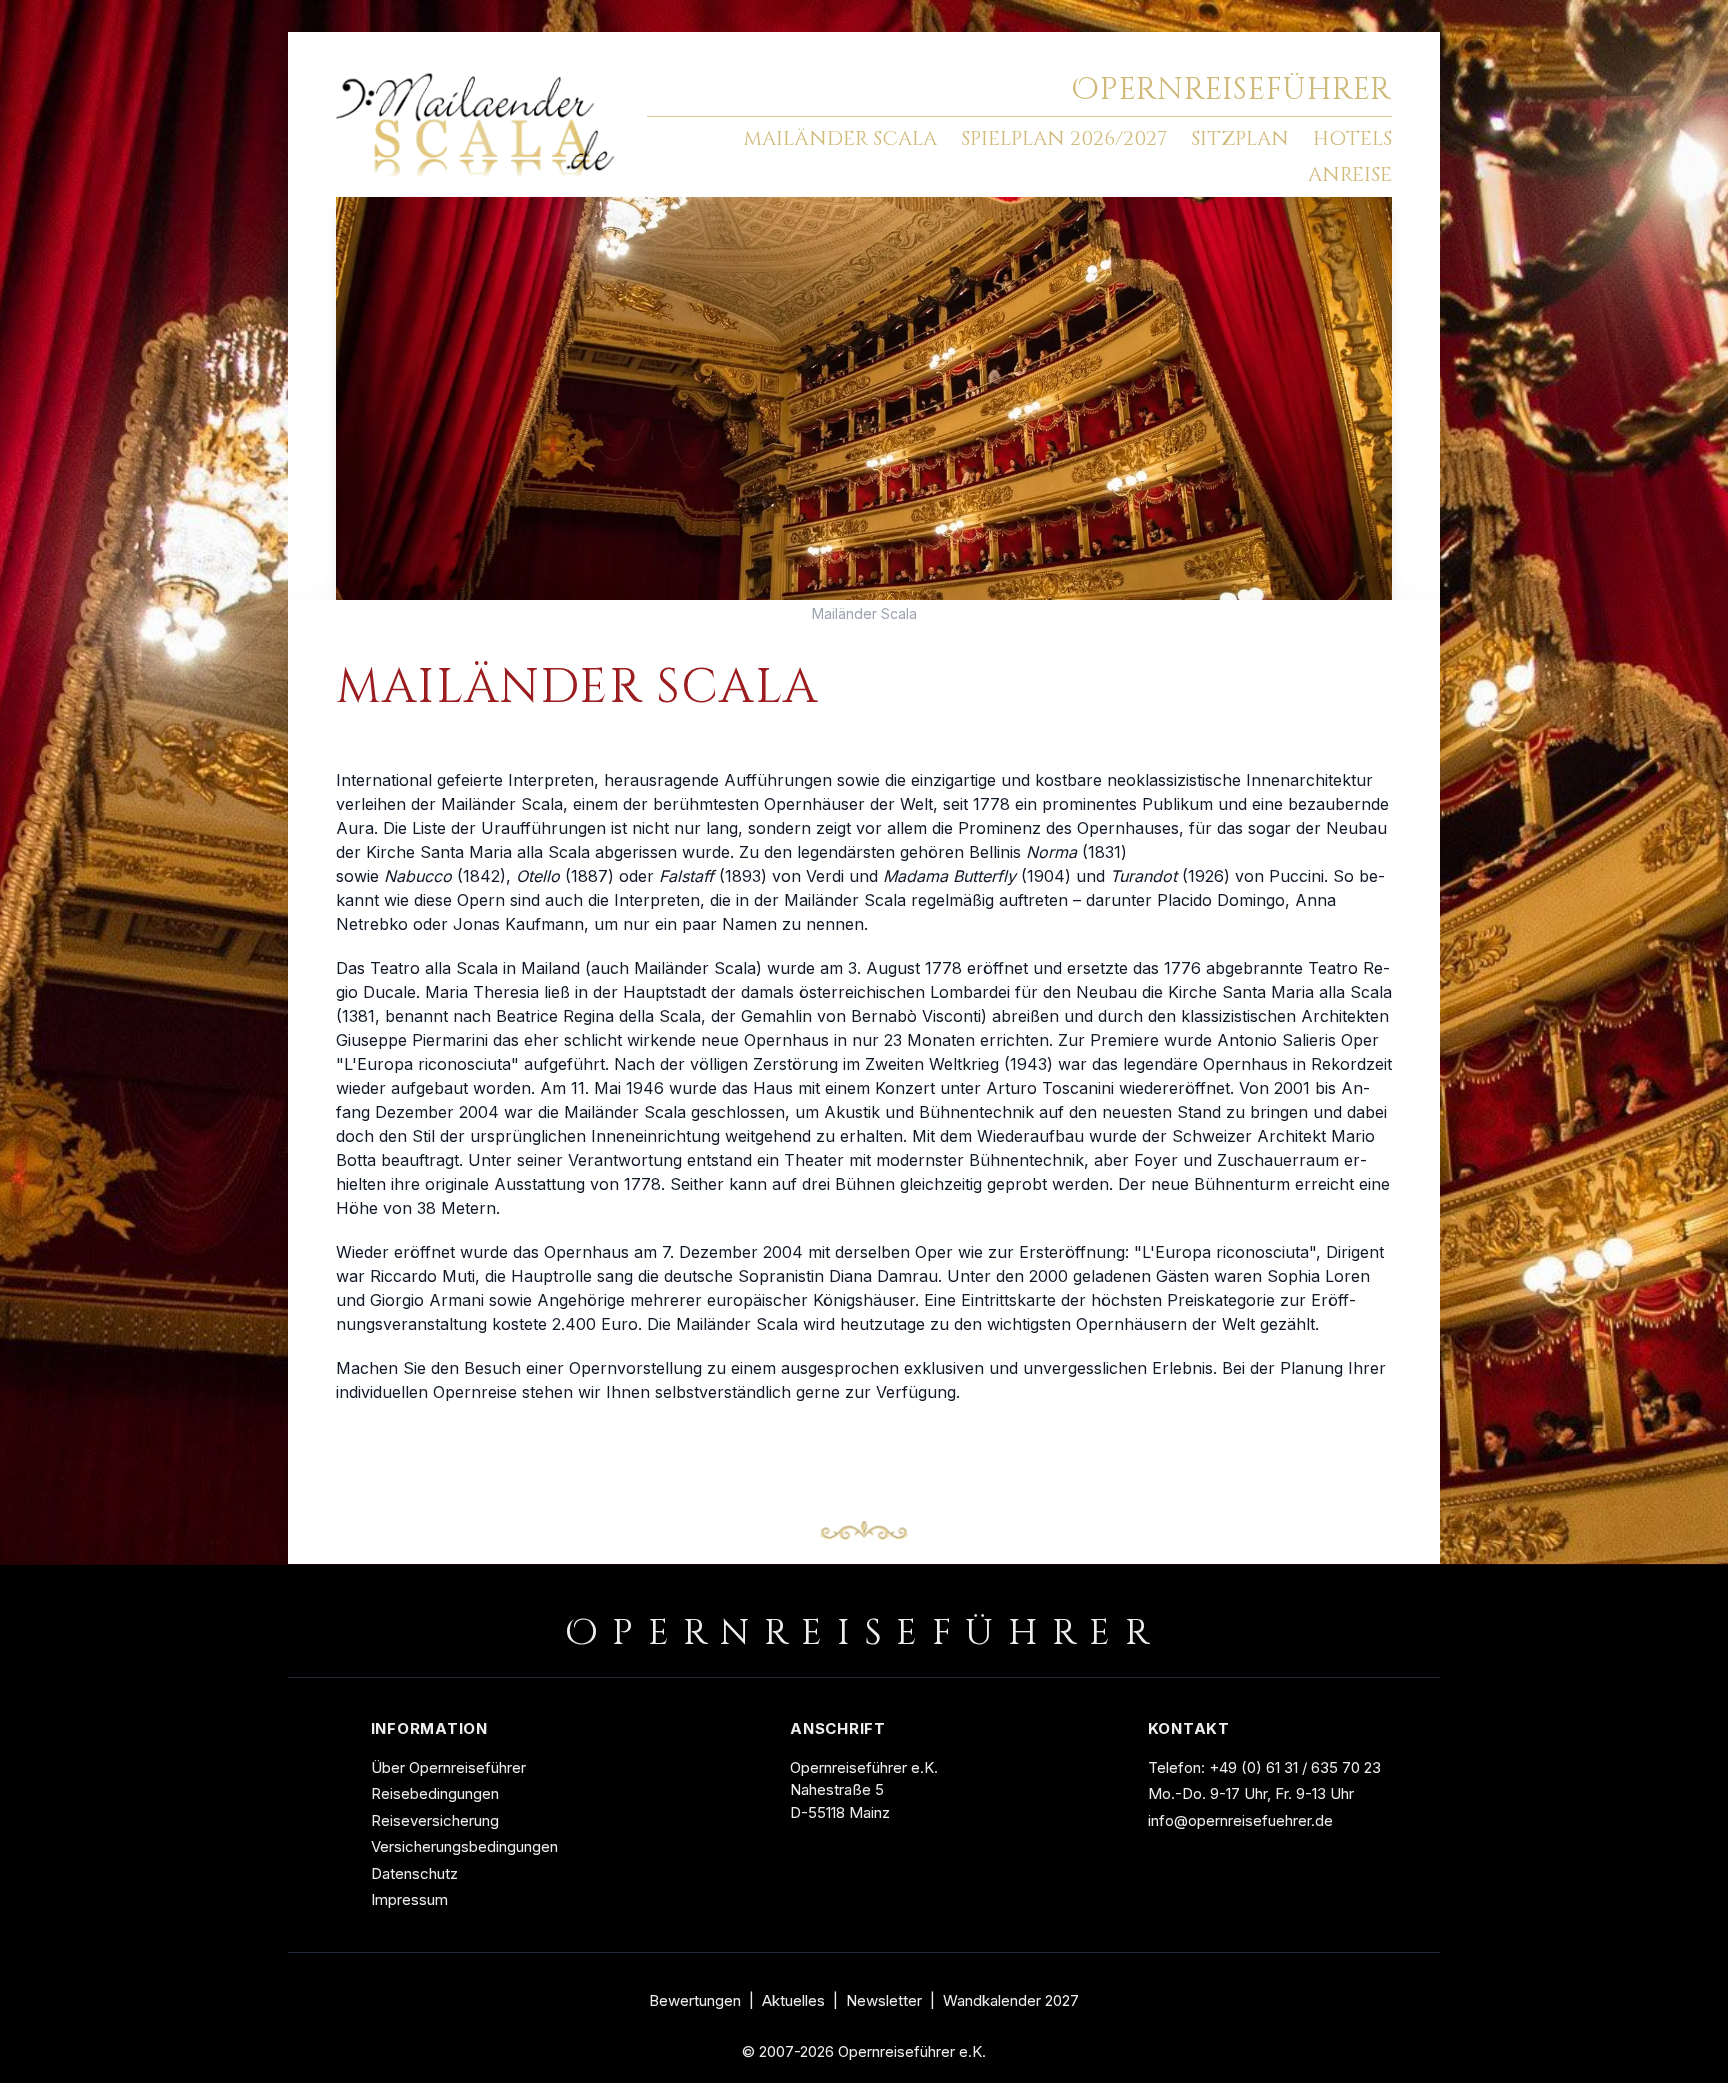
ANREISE (1350, 174)
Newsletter (884, 2001)
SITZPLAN (1240, 138)
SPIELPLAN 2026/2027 (1064, 138)
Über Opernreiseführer (448, 1767)
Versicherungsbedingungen (464, 1846)
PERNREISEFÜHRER (1231, 90)
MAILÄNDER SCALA (840, 138)
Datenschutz (414, 1873)
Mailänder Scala (864, 613)
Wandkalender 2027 (1011, 2001)
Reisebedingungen (435, 1793)
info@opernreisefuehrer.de (1240, 1820)
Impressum (409, 1899)
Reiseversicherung (435, 1820)
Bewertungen (695, 2001)
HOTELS (1352, 138)
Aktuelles (793, 2001)
